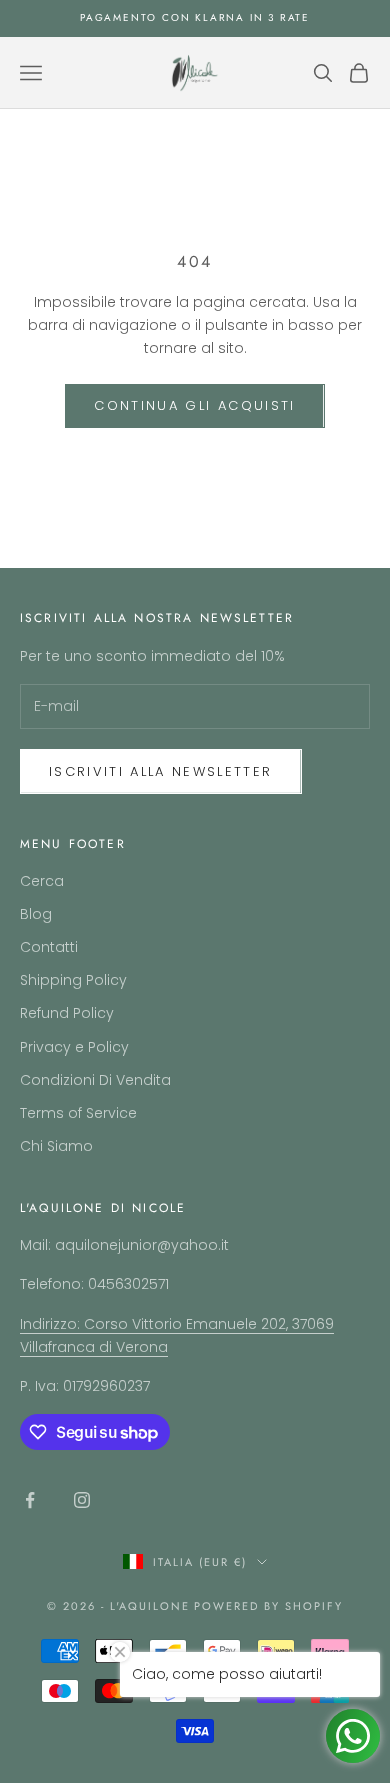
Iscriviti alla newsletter (161, 771)
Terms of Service (78, 1113)
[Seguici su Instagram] (82, 1500)
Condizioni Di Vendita (95, 1080)
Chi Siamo (56, 1146)
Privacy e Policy (74, 1047)
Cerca (42, 881)
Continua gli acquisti (194, 405)
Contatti (49, 947)
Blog (36, 914)
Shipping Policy (73, 980)
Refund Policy (67, 1013)
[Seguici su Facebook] (30, 1500)
